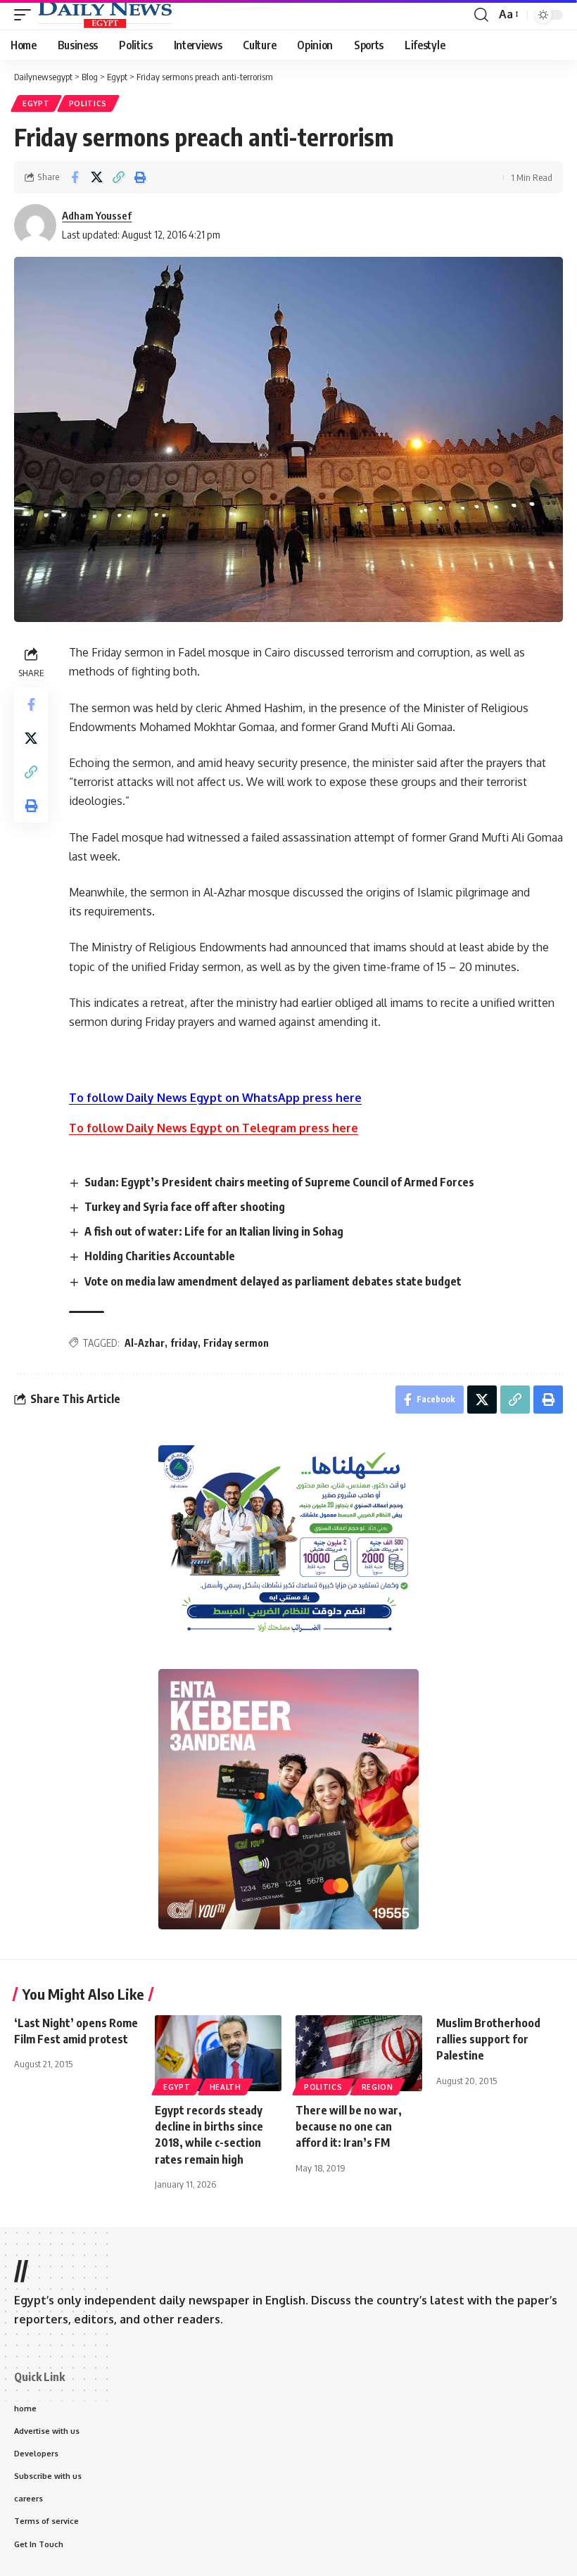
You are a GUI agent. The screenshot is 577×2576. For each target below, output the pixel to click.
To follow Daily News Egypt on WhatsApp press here (215, 1098)
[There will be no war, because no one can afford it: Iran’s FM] (359, 2053)
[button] (26, 15)
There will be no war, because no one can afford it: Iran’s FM (349, 2126)
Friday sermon (236, 1343)
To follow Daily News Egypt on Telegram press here (214, 1128)
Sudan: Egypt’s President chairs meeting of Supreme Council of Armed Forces (280, 1182)
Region (378, 2087)
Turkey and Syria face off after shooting (185, 1207)
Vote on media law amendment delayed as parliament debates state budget (273, 1281)
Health (226, 2087)
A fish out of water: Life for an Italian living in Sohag (214, 1231)
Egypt (36, 103)
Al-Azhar (145, 1343)
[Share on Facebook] (75, 177)
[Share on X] (96, 177)
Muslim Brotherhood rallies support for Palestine (488, 2039)
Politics (88, 103)
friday (184, 1343)
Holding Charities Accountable (160, 1256)
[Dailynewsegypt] (105, 15)
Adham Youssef (97, 215)
